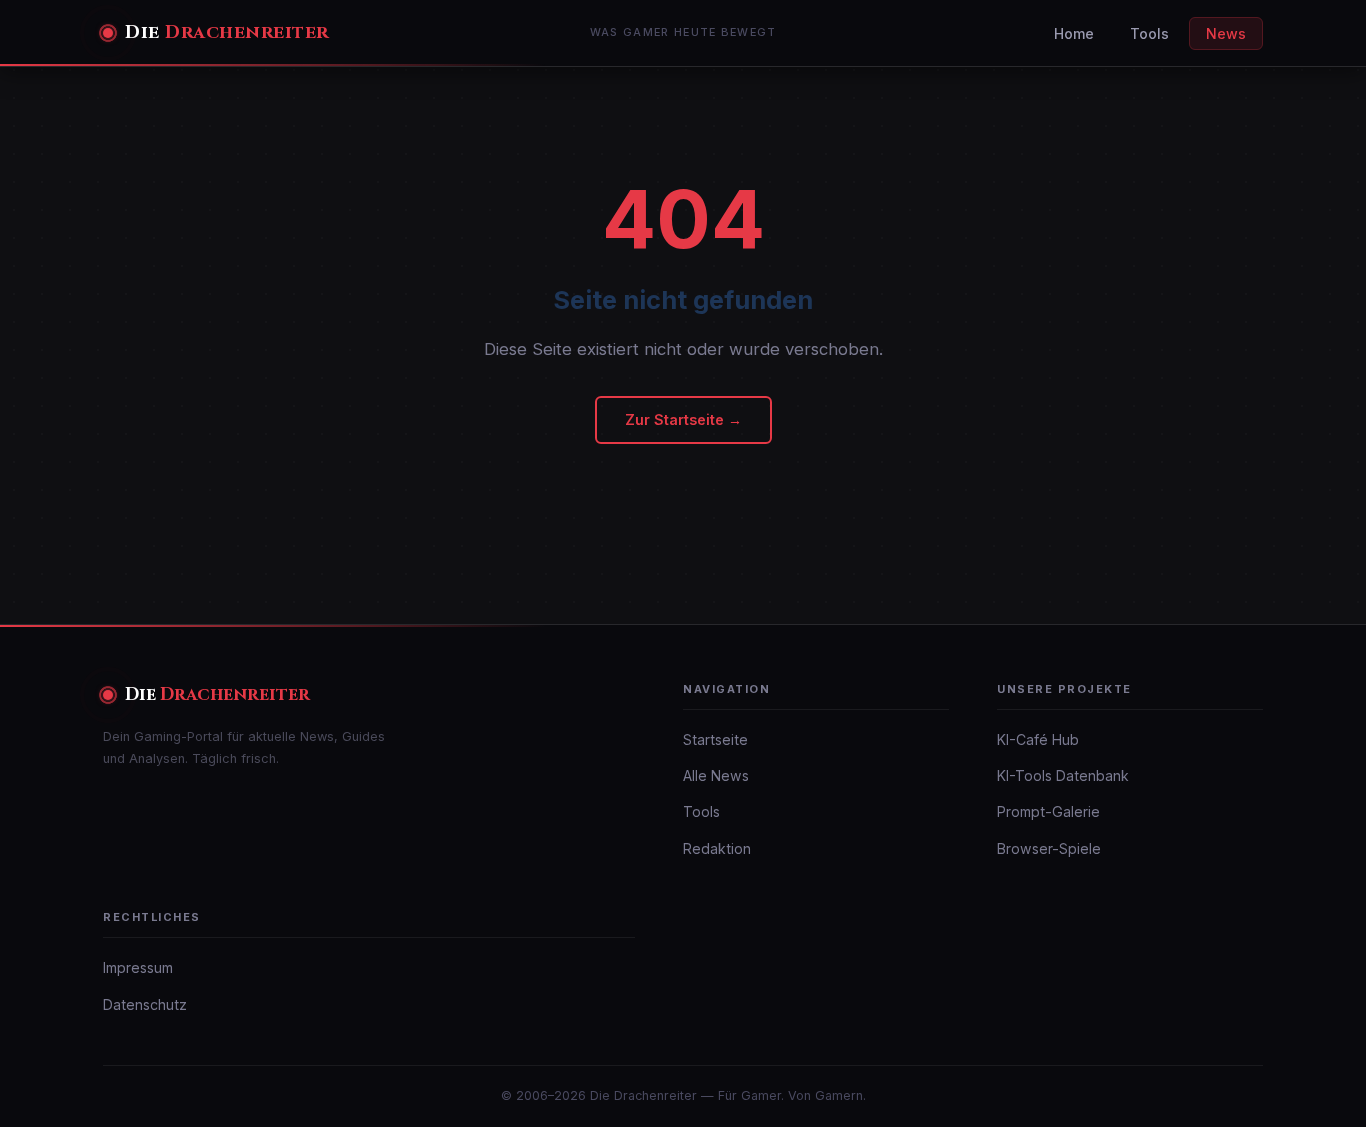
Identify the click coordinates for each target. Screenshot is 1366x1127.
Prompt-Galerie (1048, 811)
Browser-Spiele (1049, 848)
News (1226, 33)
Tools (1149, 33)
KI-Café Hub (1038, 739)
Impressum (138, 967)
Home (1074, 33)
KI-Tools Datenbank (1063, 775)
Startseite (715, 739)
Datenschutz (145, 1004)
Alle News (716, 775)
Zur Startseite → (683, 419)
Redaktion (717, 848)
